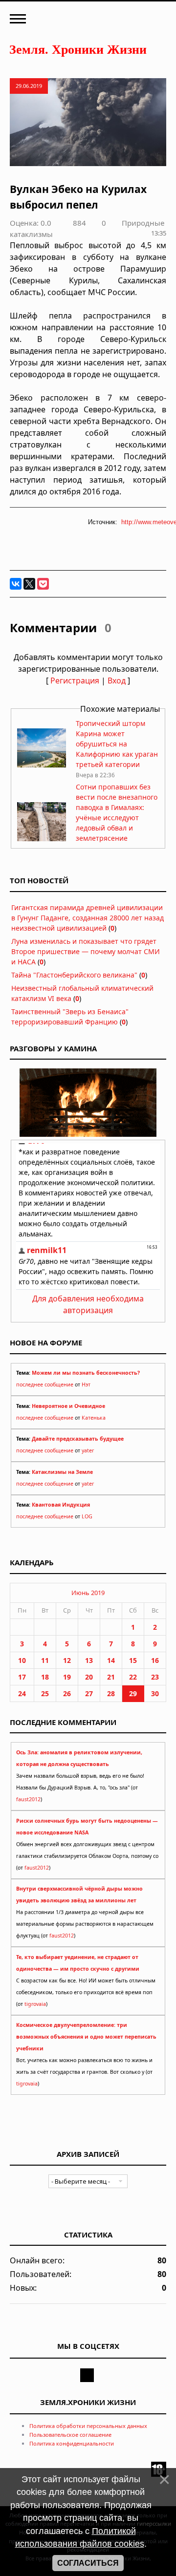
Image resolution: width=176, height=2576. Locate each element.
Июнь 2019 (88, 1593)
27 (89, 1693)
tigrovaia (35, 2004)
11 (45, 1660)
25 (45, 1693)
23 (155, 1677)
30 (155, 1693)
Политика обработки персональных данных (88, 2426)
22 (133, 1677)
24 (22, 1693)
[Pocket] (43, 584)
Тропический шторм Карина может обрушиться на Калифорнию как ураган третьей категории (117, 744)
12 (67, 1660)
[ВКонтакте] (16, 584)
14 (111, 1660)
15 (133, 1660)
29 (133, 1693)
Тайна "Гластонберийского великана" (74, 975)
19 (67, 1677)
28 (111, 1693)
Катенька (94, 1418)
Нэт (86, 1384)
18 (45, 1677)
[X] (29, 584)
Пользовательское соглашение (70, 2435)
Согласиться (88, 2563)
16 (155, 1660)
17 (22, 1677)
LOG (87, 1516)
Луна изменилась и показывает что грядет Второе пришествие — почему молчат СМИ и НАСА (86, 951)
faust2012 (28, 1799)
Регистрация (75, 681)
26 (67, 1693)
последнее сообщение (45, 1384)
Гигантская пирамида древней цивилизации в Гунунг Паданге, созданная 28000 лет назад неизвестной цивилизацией (88, 918)
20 (89, 1677)
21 (111, 1677)
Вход (117, 681)
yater (88, 1450)
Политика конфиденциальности (72, 2443)
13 (89, 1660)
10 (22, 1660)
